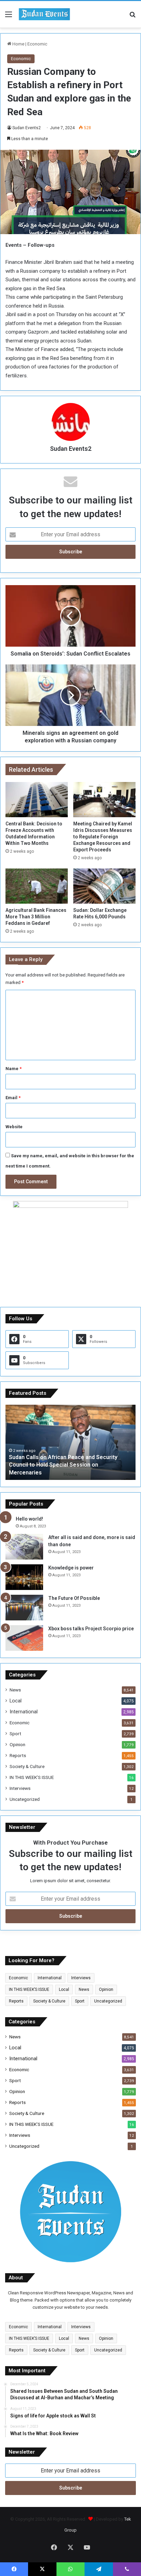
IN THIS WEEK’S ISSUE (32, 1777)
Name (14, 1069)
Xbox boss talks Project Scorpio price (91, 1629)
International (24, 1712)
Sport (15, 1734)
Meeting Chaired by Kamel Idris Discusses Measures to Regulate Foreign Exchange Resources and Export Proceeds (103, 837)
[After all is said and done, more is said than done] (24, 1547)
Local (16, 1701)
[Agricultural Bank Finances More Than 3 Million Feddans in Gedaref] (37, 886)
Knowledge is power (71, 1568)
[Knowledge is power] (24, 1577)
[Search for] (132, 17)
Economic (37, 44)
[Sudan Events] (44, 14)
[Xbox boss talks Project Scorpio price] (24, 1638)
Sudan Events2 (27, 128)
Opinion (17, 1744)
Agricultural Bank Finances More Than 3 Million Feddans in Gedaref (36, 917)
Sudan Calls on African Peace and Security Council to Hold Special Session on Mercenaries (63, 1465)
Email (13, 1098)
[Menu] (9, 17)
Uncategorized (25, 1799)
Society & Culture (27, 1766)
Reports (18, 1755)
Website (14, 1127)
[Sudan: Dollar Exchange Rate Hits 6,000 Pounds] (104, 886)
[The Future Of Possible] (24, 1608)
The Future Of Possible (74, 1598)
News (15, 1690)
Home (18, 44)
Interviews (20, 1788)
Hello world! (29, 1519)
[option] (70, 1442)
